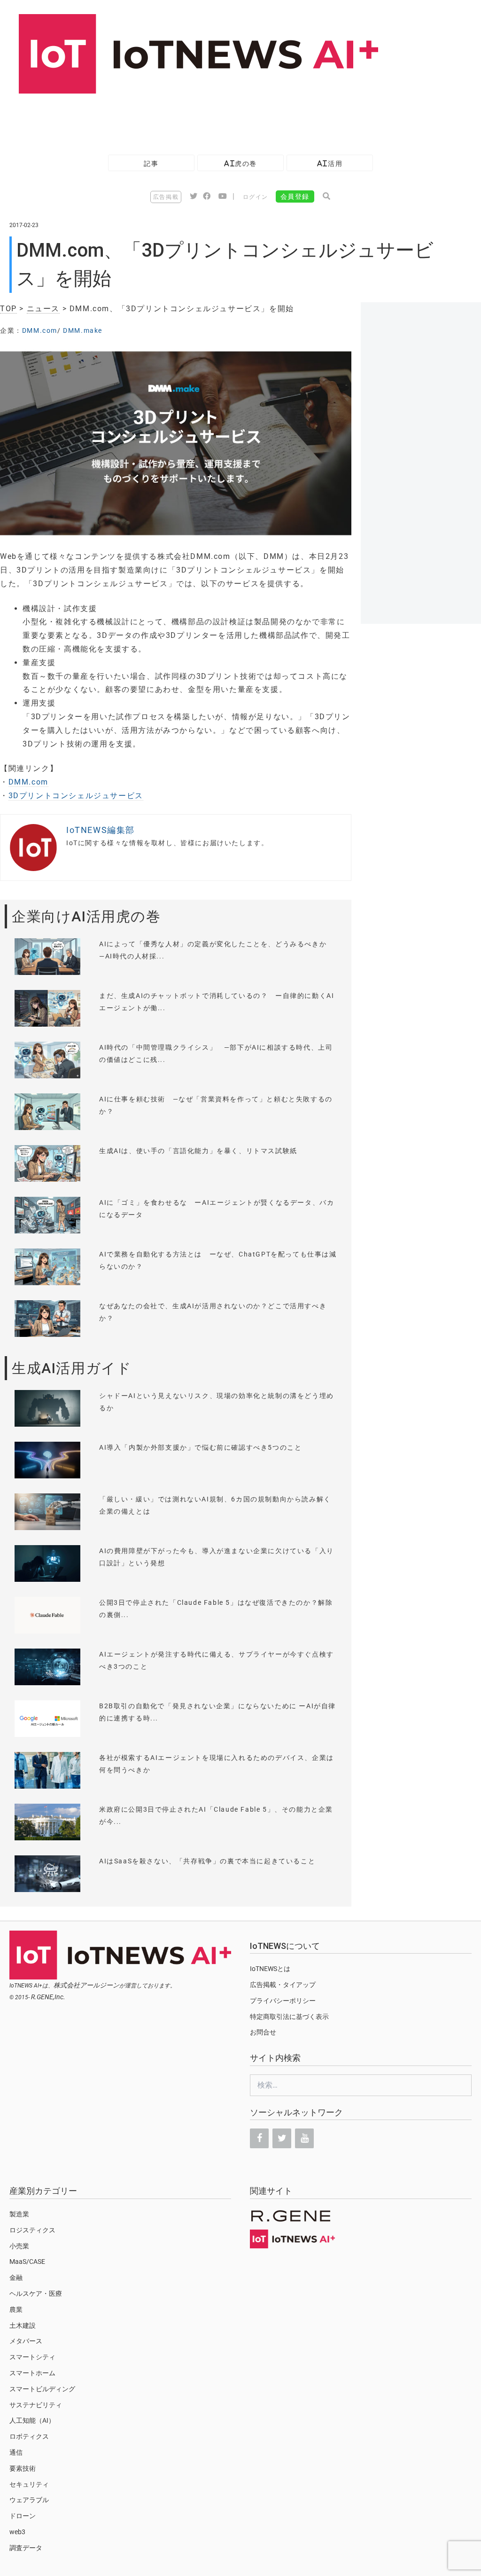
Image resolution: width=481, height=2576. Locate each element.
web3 (17, 2532)
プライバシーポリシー (283, 2001)
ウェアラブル (29, 2500)
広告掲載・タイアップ (283, 1985)
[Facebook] (259, 2138)
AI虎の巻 (240, 163)
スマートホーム (32, 2373)
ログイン (256, 197)
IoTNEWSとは (270, 1969)
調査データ (26, 2548)
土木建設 (23, 2325)
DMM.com (40, 330)
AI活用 (330, 163)
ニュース (43, 309)
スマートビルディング (42, 2389)
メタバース (26, 2341)
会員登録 (295, 196)
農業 (16, 2309)
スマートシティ (32, 2357)
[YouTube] (304, 2138)
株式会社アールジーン (86, 1985)
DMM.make (83, 330)
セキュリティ (29, 2484)
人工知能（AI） (32, 2420)
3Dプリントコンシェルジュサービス (76, 796)
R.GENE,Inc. (48, 1997)
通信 (16, 2452)
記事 (151, 163)
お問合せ (263, 2032)
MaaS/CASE (27, 2262)
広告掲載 (166, 197)
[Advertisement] (171, 119)
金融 (16, 2278)
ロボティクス (29, 2436)
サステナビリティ (36, 2405)
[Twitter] (282, 2138)
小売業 (19, 2246)
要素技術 (23, 2468)
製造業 (19, 2214)
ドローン (23, 2516)
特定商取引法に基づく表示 (289, 2017)
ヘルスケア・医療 (36, 2293)
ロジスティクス (32, 2230)
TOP (8, 309)
